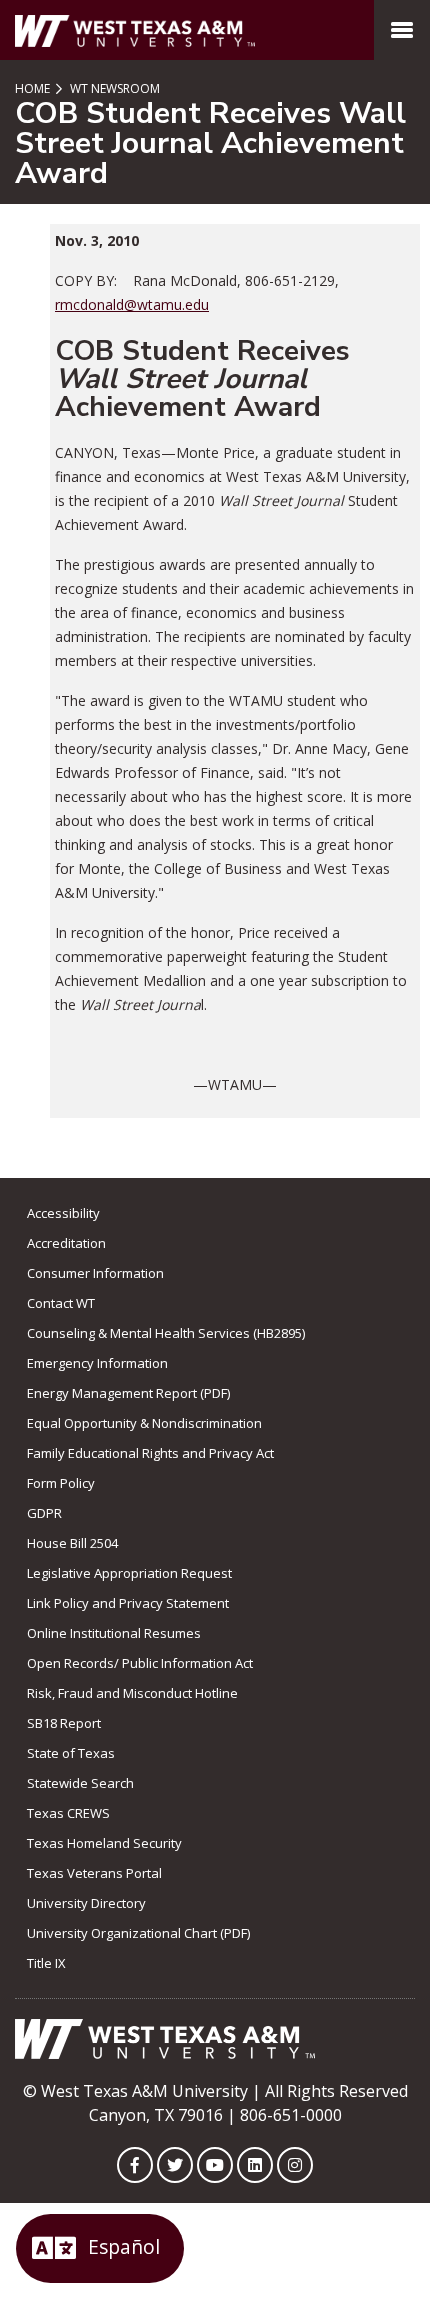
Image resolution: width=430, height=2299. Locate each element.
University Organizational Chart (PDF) (138, 1933)
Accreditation (66, 1243)
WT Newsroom (113, 88)
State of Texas (71, 1753)
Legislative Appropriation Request (129, 1573)
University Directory (86, 1903)
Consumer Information (95, 1273)
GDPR (44, 1513)
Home (32, 88)
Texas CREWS (68, 1813)
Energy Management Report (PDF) (128, 1393)
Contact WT (61, 1303)
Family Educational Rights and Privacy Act (150, 1453)
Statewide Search (80, 1783)
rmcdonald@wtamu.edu (132, 304)
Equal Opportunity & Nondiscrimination (144, 1423)
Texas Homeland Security (104, 1843)
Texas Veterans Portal (94, 1873)
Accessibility (63, 1213)
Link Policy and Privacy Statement (128, 1603)
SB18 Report (64, 1723)
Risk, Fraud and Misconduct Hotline (132, 1693)
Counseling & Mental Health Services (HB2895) (166, 1333)
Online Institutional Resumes (114, 1633)
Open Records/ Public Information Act (140, 1663)
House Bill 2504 (72, 1543)
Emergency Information (97, 1363)
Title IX (46, 1963)
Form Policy (61, 1483)
